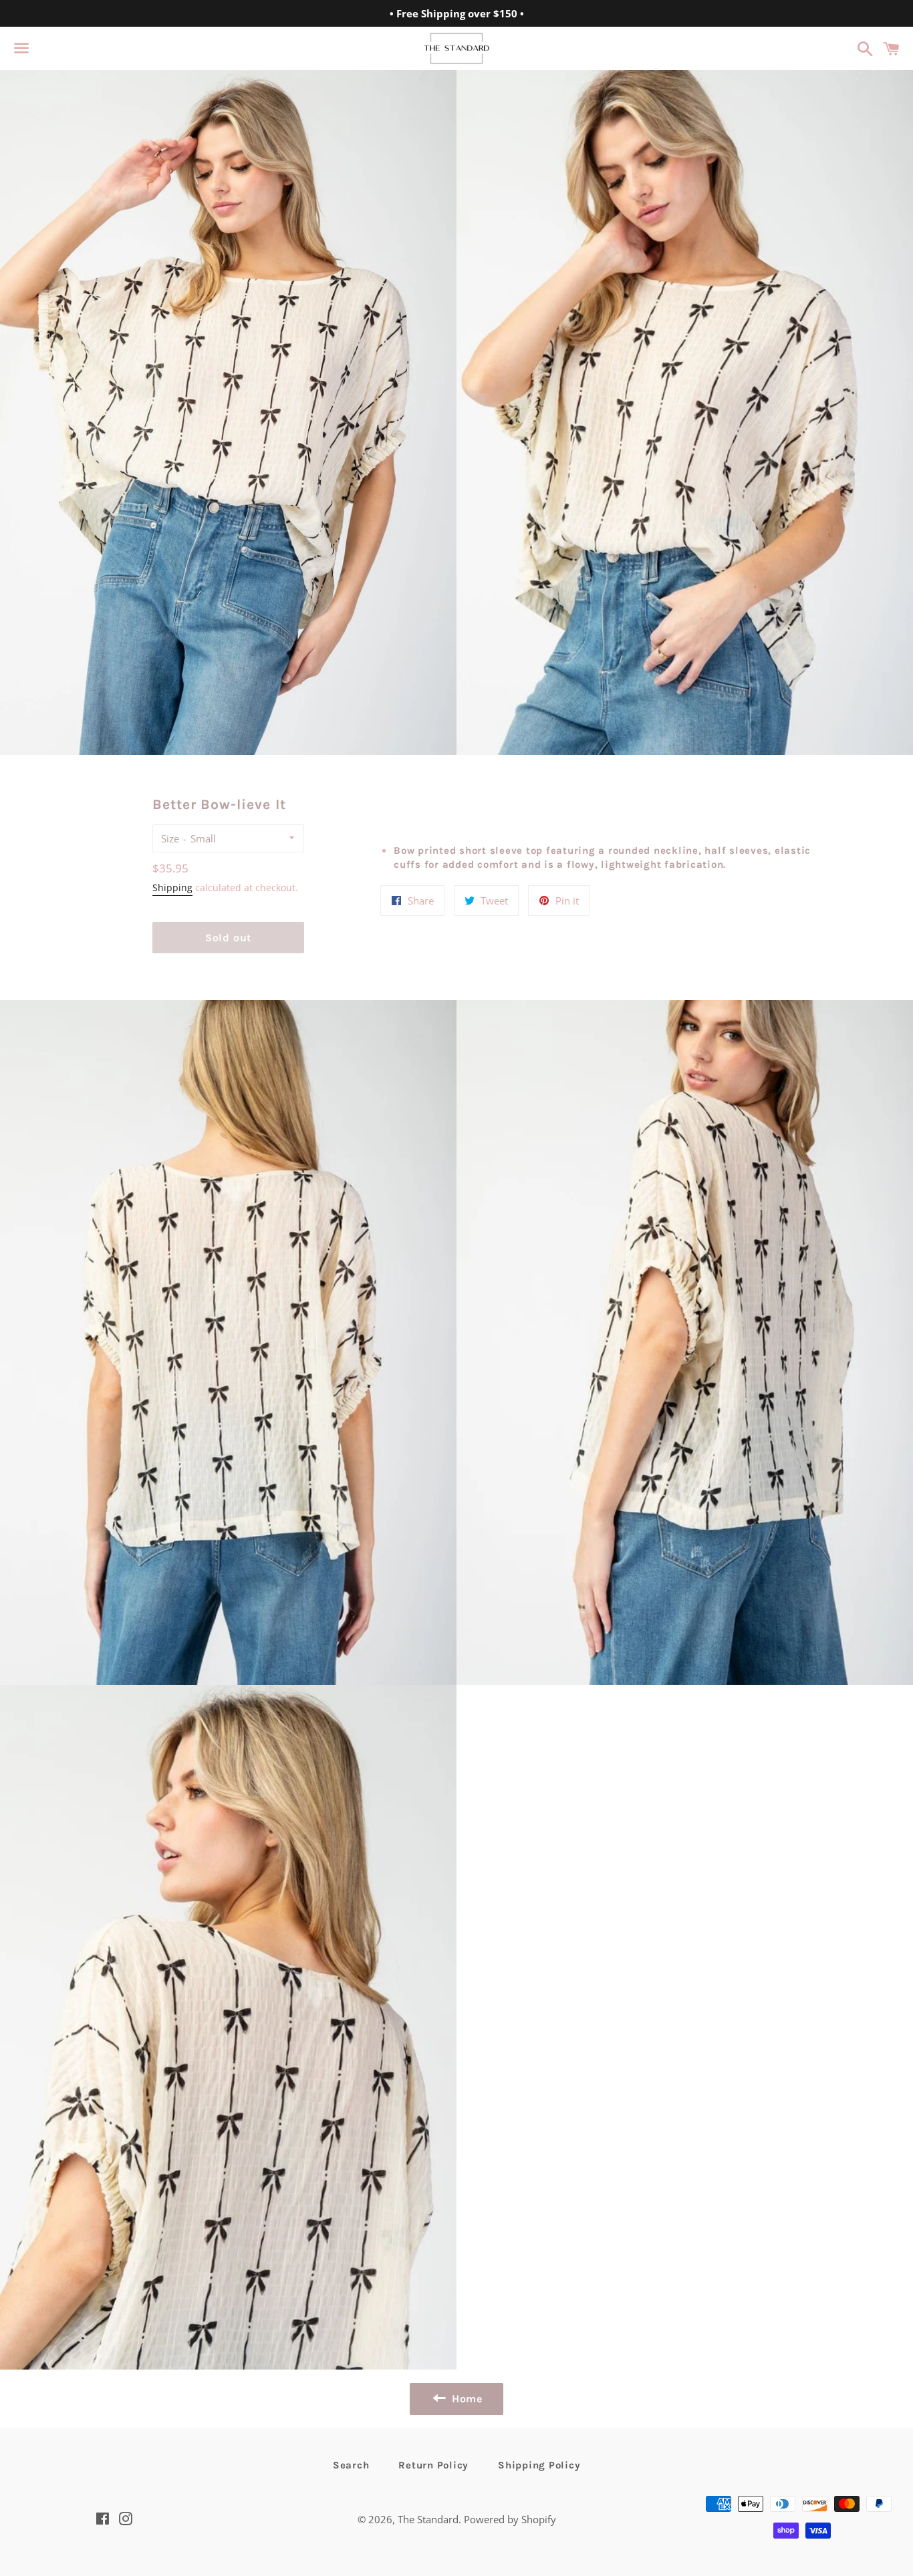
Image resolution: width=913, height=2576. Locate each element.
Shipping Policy (539, 2465)
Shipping (172, 888)
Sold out (228, 938)
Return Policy (433, 2465)
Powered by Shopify (510, 2519)
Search (351, 2465)
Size (170, 838)
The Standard (428, 2519)
